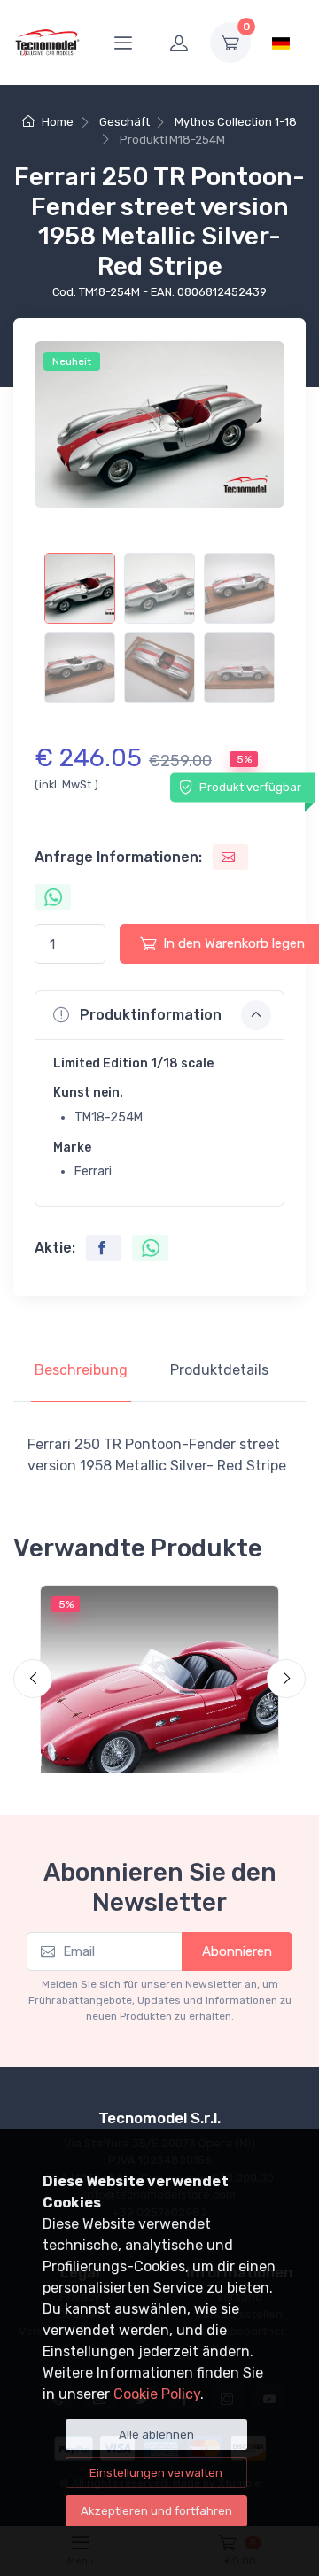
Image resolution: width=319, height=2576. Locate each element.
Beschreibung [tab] (81, 1370)
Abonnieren (237, 1951)
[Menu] (123, 43)
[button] (159, 1015)
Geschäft (124, 122)
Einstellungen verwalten (156, 2473)
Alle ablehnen (156, 2435)
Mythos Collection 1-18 (236, 122)
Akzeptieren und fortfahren (156, 2511)
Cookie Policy (157, 2394)
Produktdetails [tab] (219, 1370)
